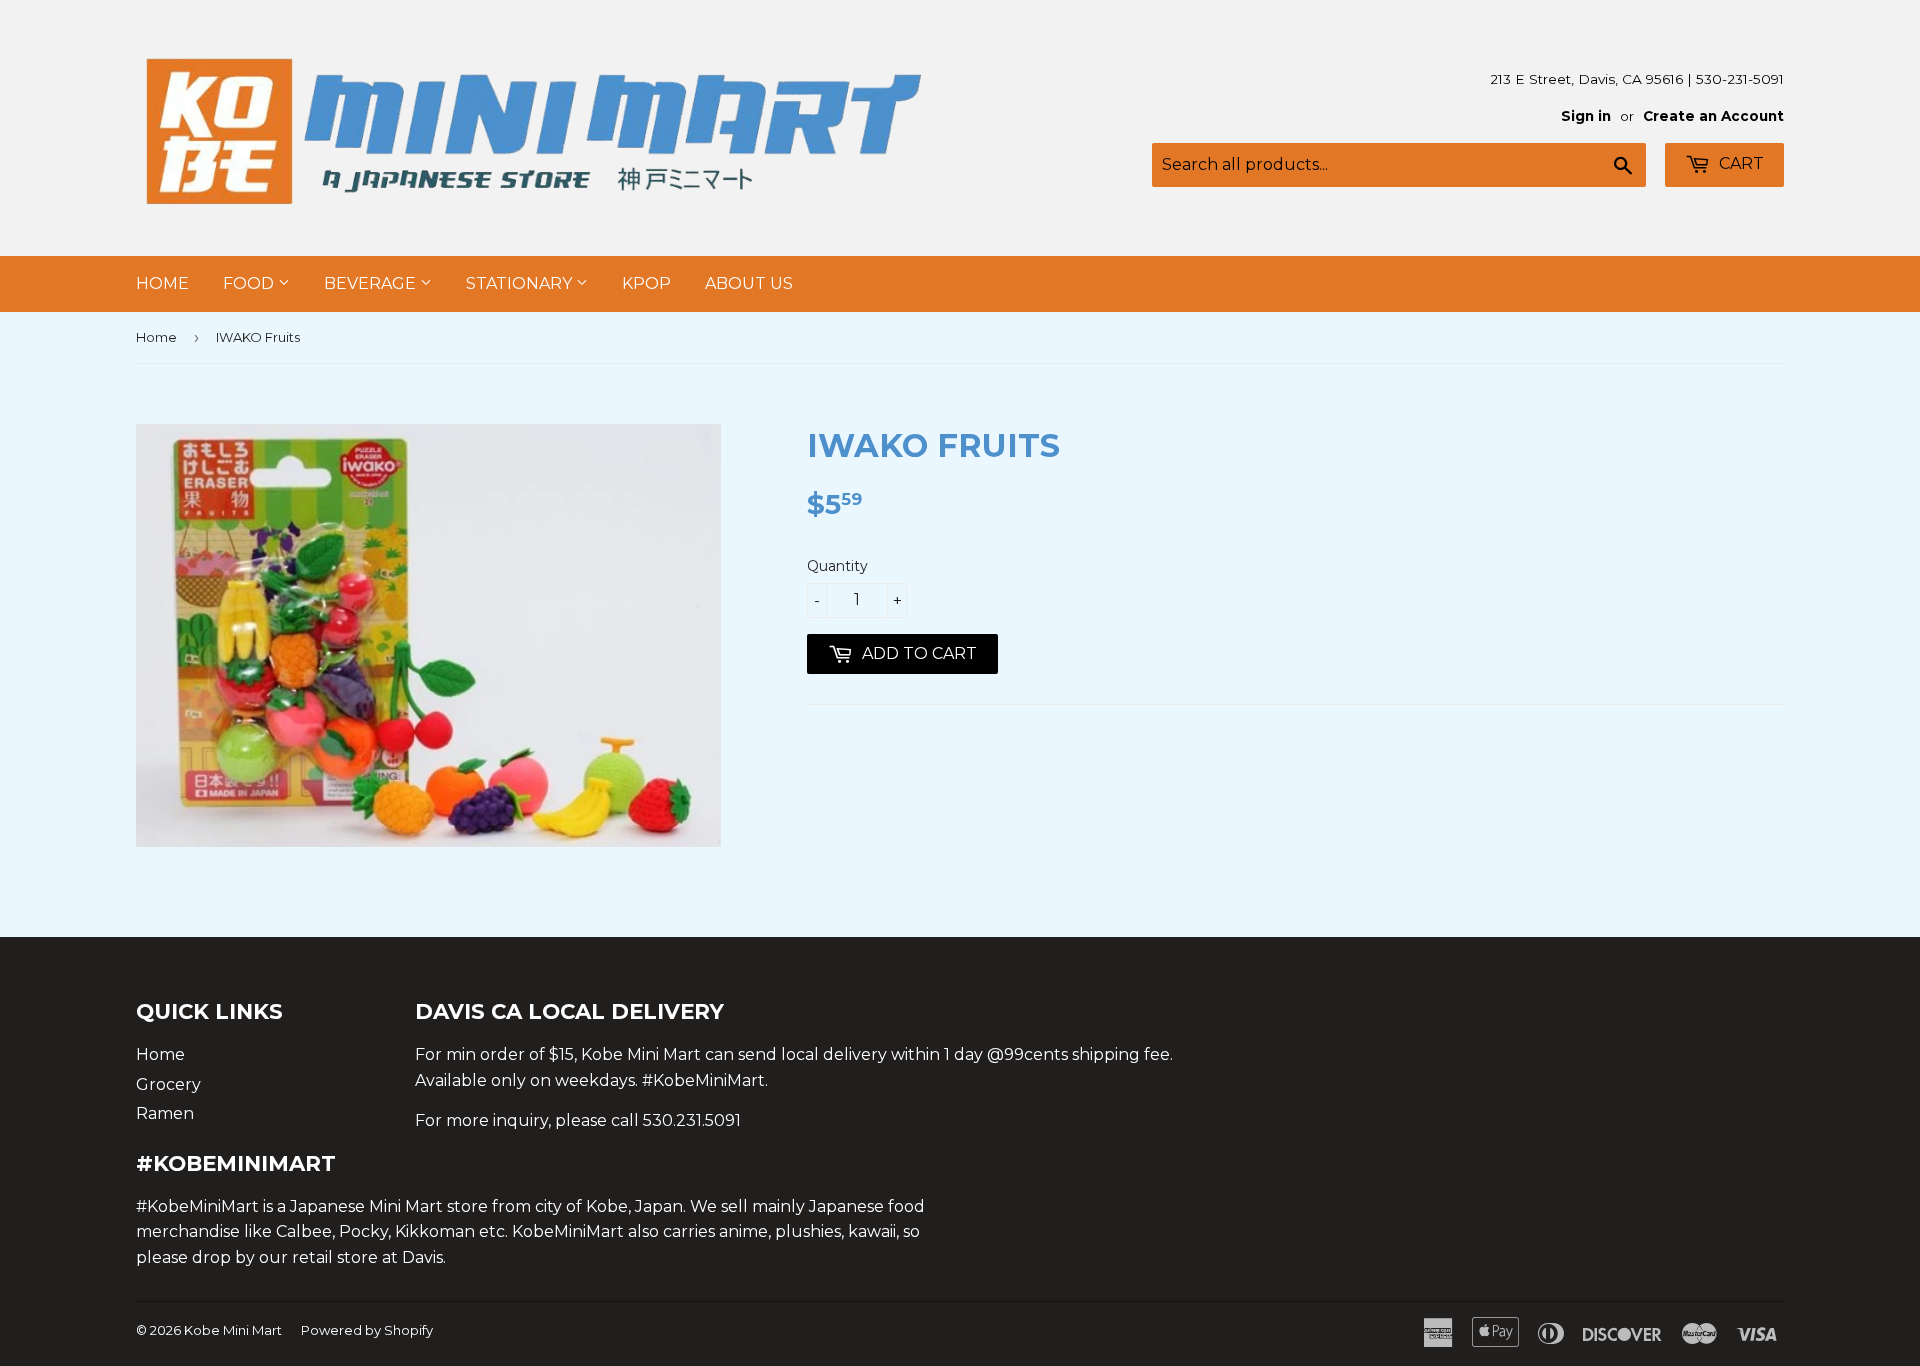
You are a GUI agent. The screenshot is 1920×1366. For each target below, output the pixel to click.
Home (162, 283)
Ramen (165, 1113)
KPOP (646, 283)
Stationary (521, 283)
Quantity (837, 566)
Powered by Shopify (367, 1330)
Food (250, 283)
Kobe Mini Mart (233, 1330)
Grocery (168, 1084)
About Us (749, 283)
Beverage (372, 283)
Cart (1739, 163)
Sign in (1586, 116)
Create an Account (1713, 116)
